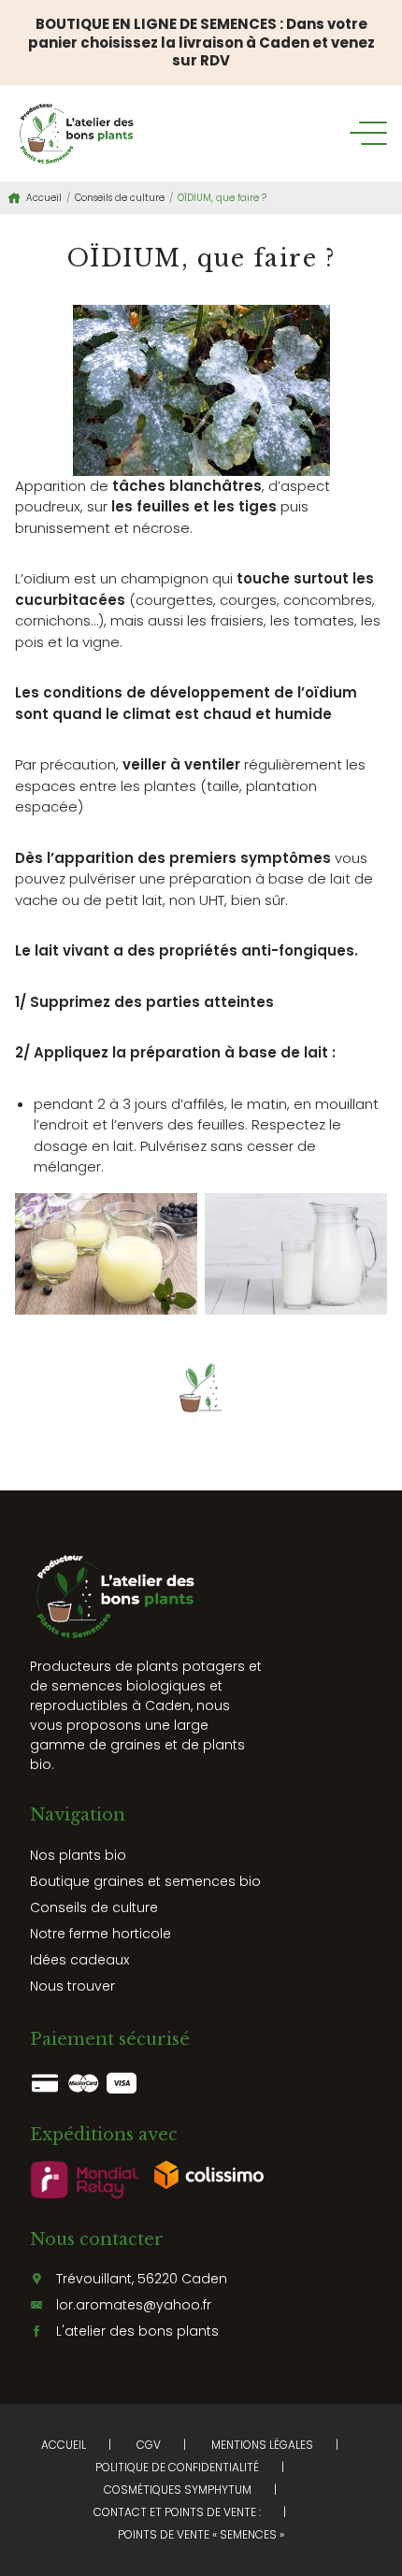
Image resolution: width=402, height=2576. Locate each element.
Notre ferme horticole (100, 1934)
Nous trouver (72, 1986)
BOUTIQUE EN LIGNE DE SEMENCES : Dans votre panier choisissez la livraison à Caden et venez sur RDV (201, 42)
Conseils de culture (120, 198)
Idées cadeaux (79, 1960)
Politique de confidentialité (177, 2467)
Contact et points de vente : (177, 2512)
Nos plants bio (78, 1855)
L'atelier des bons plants (137, 2331)
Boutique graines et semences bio (145, 1881)
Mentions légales (262, 2445)
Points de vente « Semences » (201, 2534)
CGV (149, 2445)
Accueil (44, 198)
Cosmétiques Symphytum (178, 2490)
